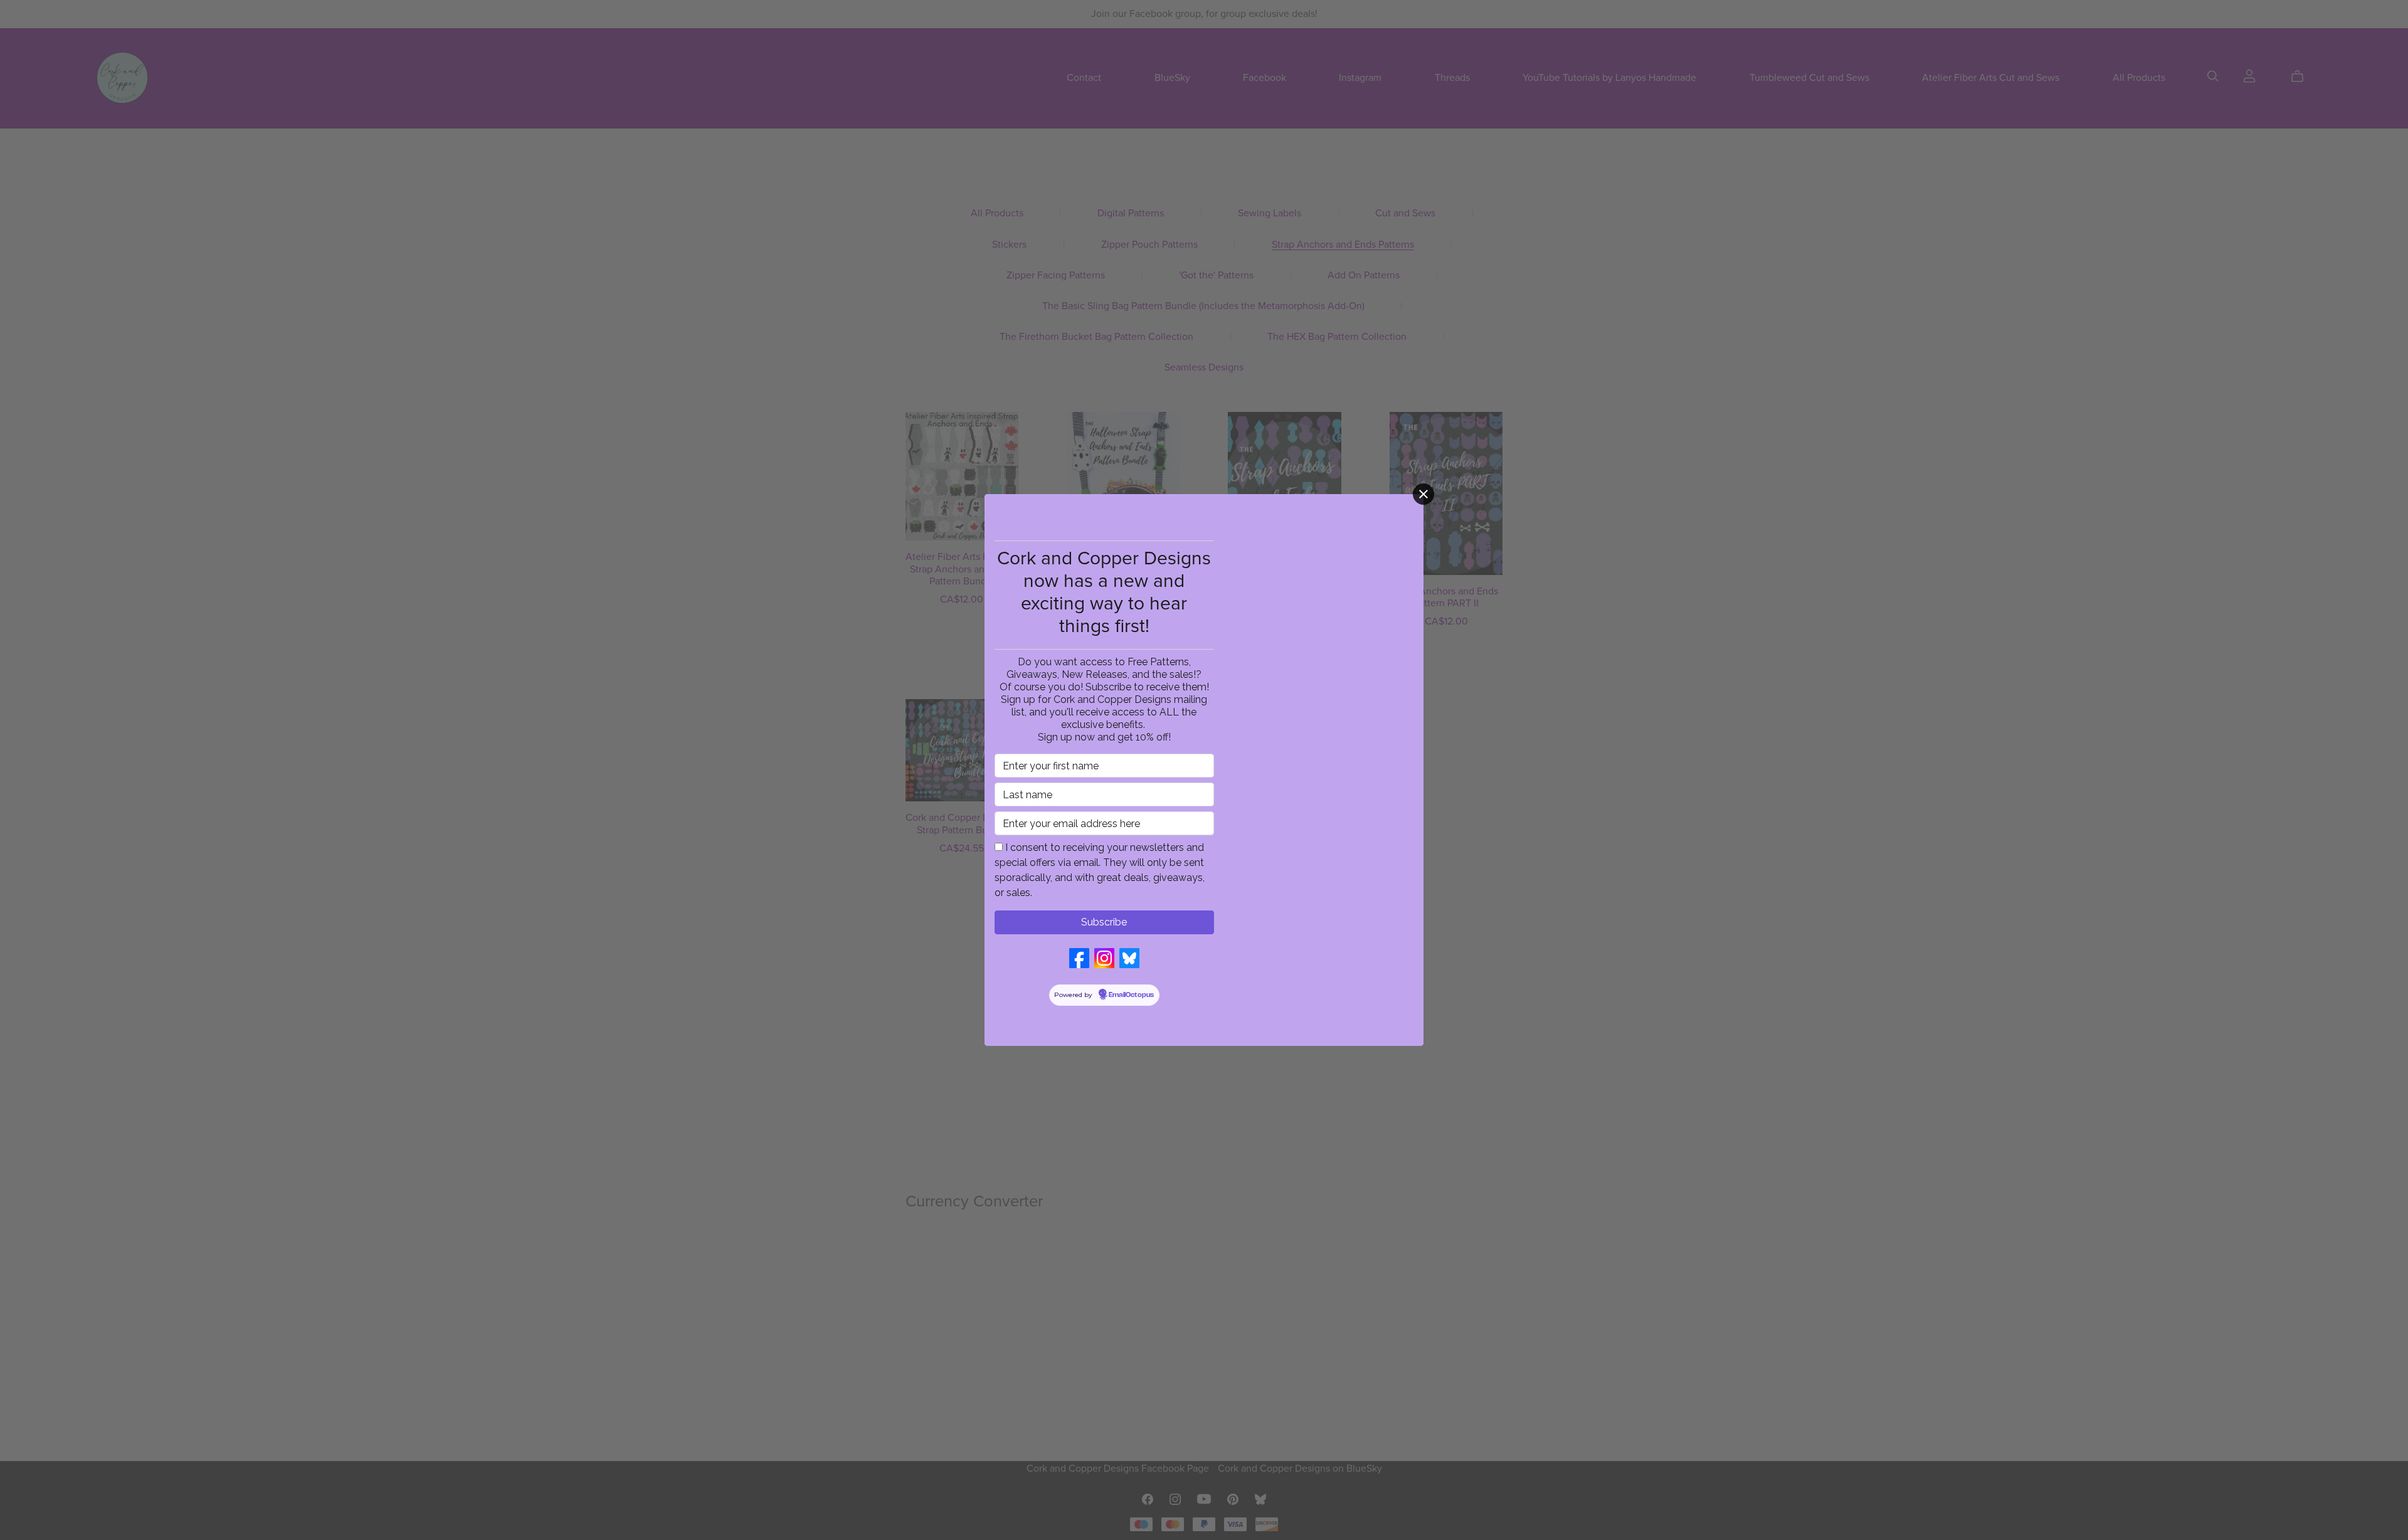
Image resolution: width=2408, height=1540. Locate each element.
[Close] (1423, 494)
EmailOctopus (1131, 995)
